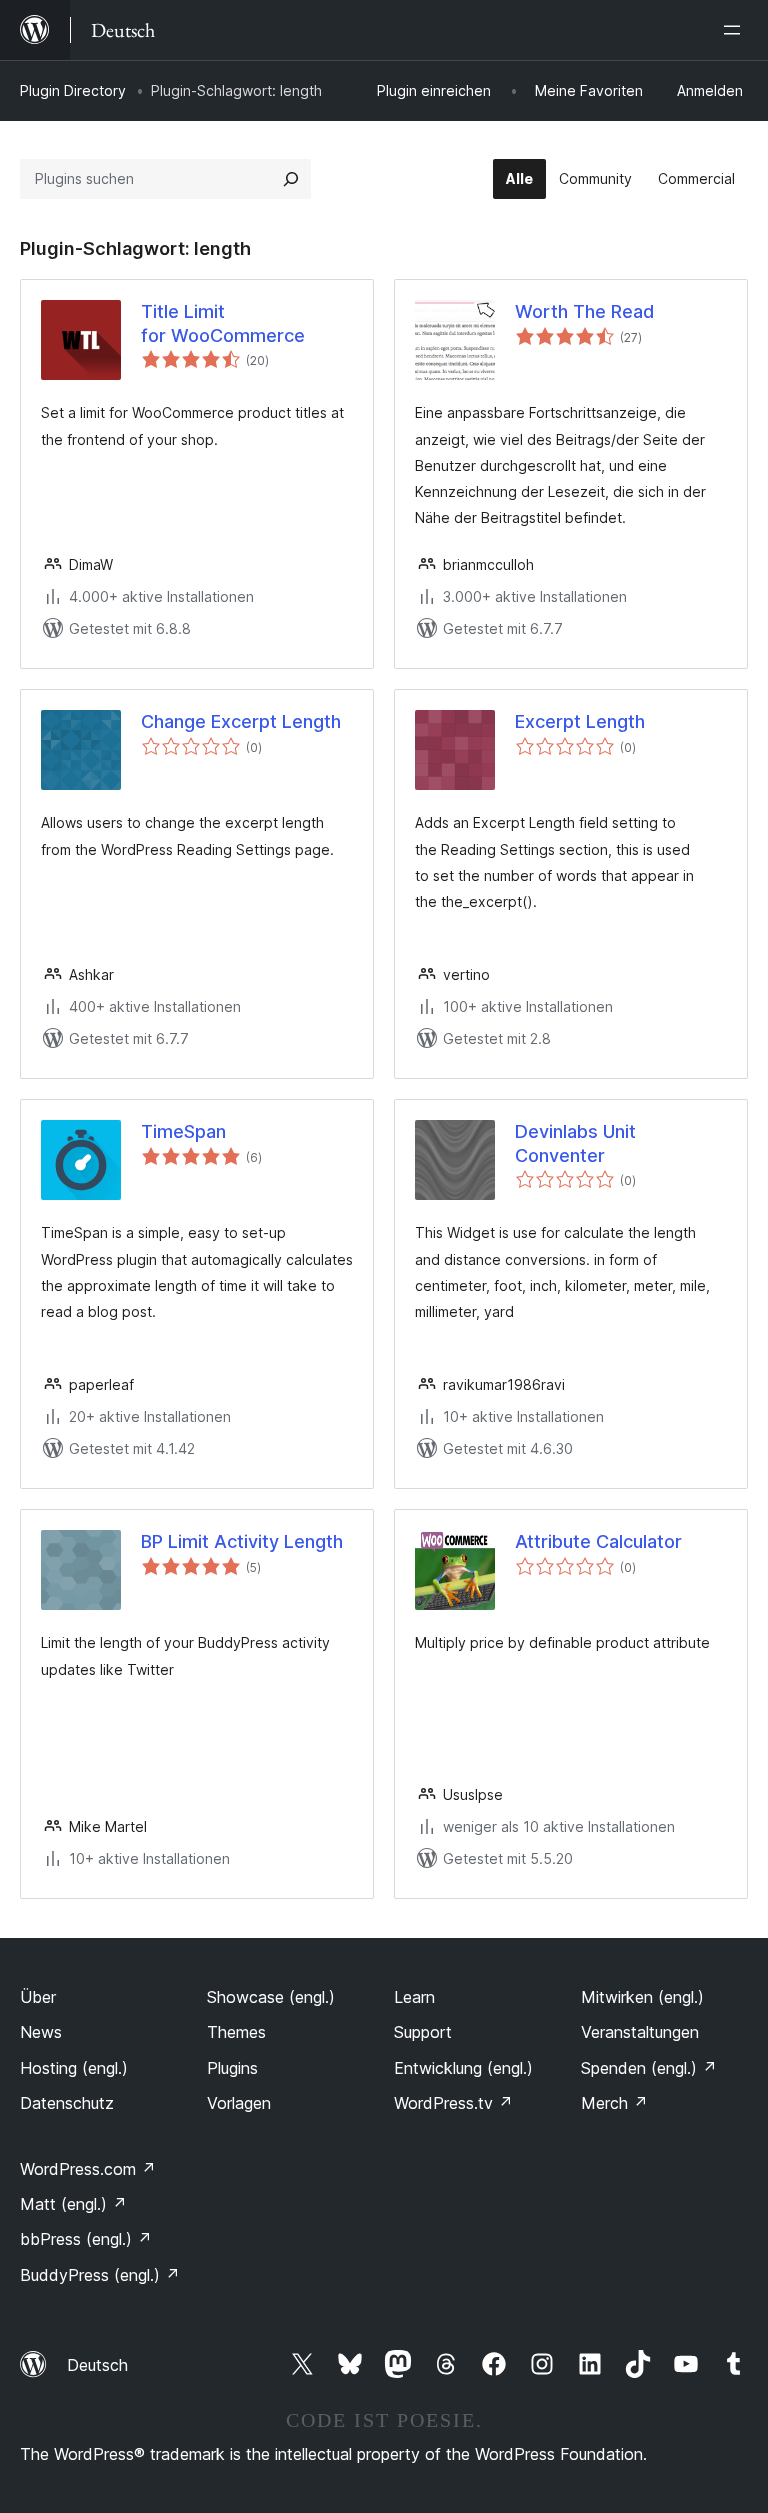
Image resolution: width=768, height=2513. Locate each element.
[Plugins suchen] (291, 179)
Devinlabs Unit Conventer (575, 1143)
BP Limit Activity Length (242, 1541)
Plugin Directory (73, 90)
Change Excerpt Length (241, 721)
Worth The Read (584, 311)
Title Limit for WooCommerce (223, 323)
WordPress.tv (453, 2103)
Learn (414, 1997)
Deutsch (97, 2365)
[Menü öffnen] (736, 30)
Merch (614, 2103)
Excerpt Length (580, 721)
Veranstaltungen (640, 2032)
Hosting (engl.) (74, 2068)
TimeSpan (183, 1131)
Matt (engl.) (73, 2204)
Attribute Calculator (598, 1541)
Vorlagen (239, 2103)
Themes (236, 2032)
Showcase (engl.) (271, 1997)
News (41, 2032)
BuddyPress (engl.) (100, 2275)
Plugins (232, 2068)
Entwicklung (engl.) (463, 2068)
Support (423, 2032)
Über (38, 1997)
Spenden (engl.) (649, 2068)
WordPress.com (88, 2169)
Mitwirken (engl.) (642, 1997)
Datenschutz (67, 2103)
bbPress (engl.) (86, 2239)
